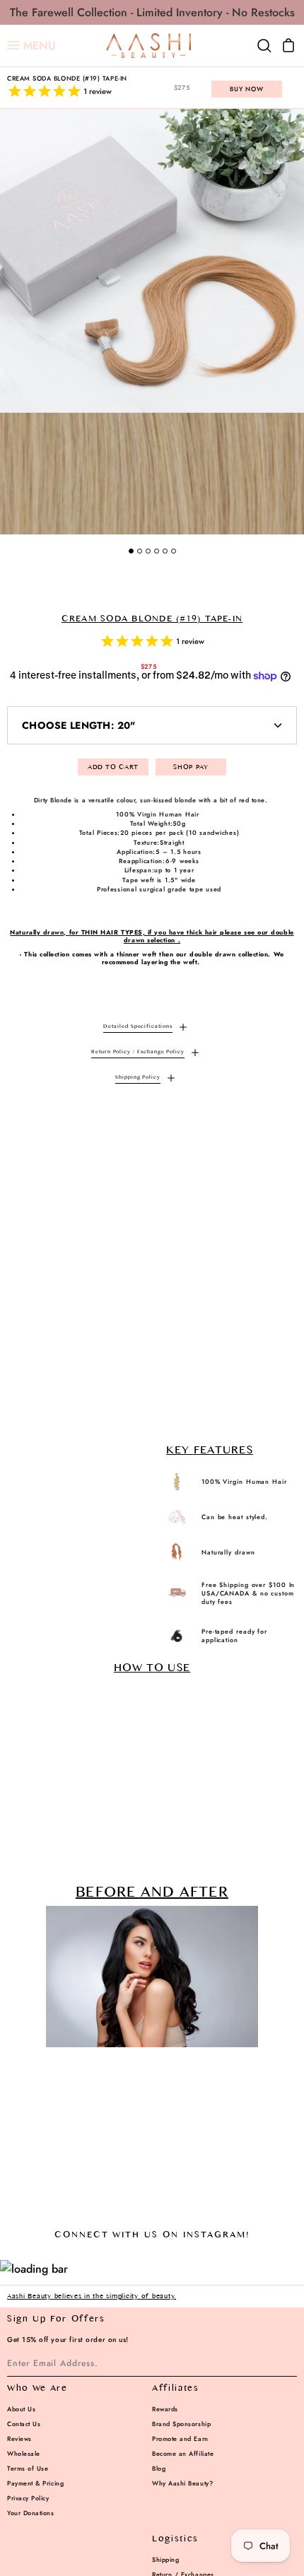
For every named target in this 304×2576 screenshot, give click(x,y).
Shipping (165, 2559)
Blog (159, 2468)
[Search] (264, 46)
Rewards (165, 2409)
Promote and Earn (180, 2439)
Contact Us (24, 2424)
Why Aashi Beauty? (182, 2483)
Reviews (19, 2439)
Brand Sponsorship (181, 2424)
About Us (21, 2409)
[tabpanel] (152, 322)
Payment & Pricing (35, 2483)
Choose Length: (79, 725)
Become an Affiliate (183, 2453)
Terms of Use (28, 2468)
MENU (31, 46)
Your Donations (31, 2513)
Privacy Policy (28, 2498)
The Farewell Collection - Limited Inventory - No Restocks (152, 12)
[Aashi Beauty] (148, 46)
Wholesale (24, 2453)
